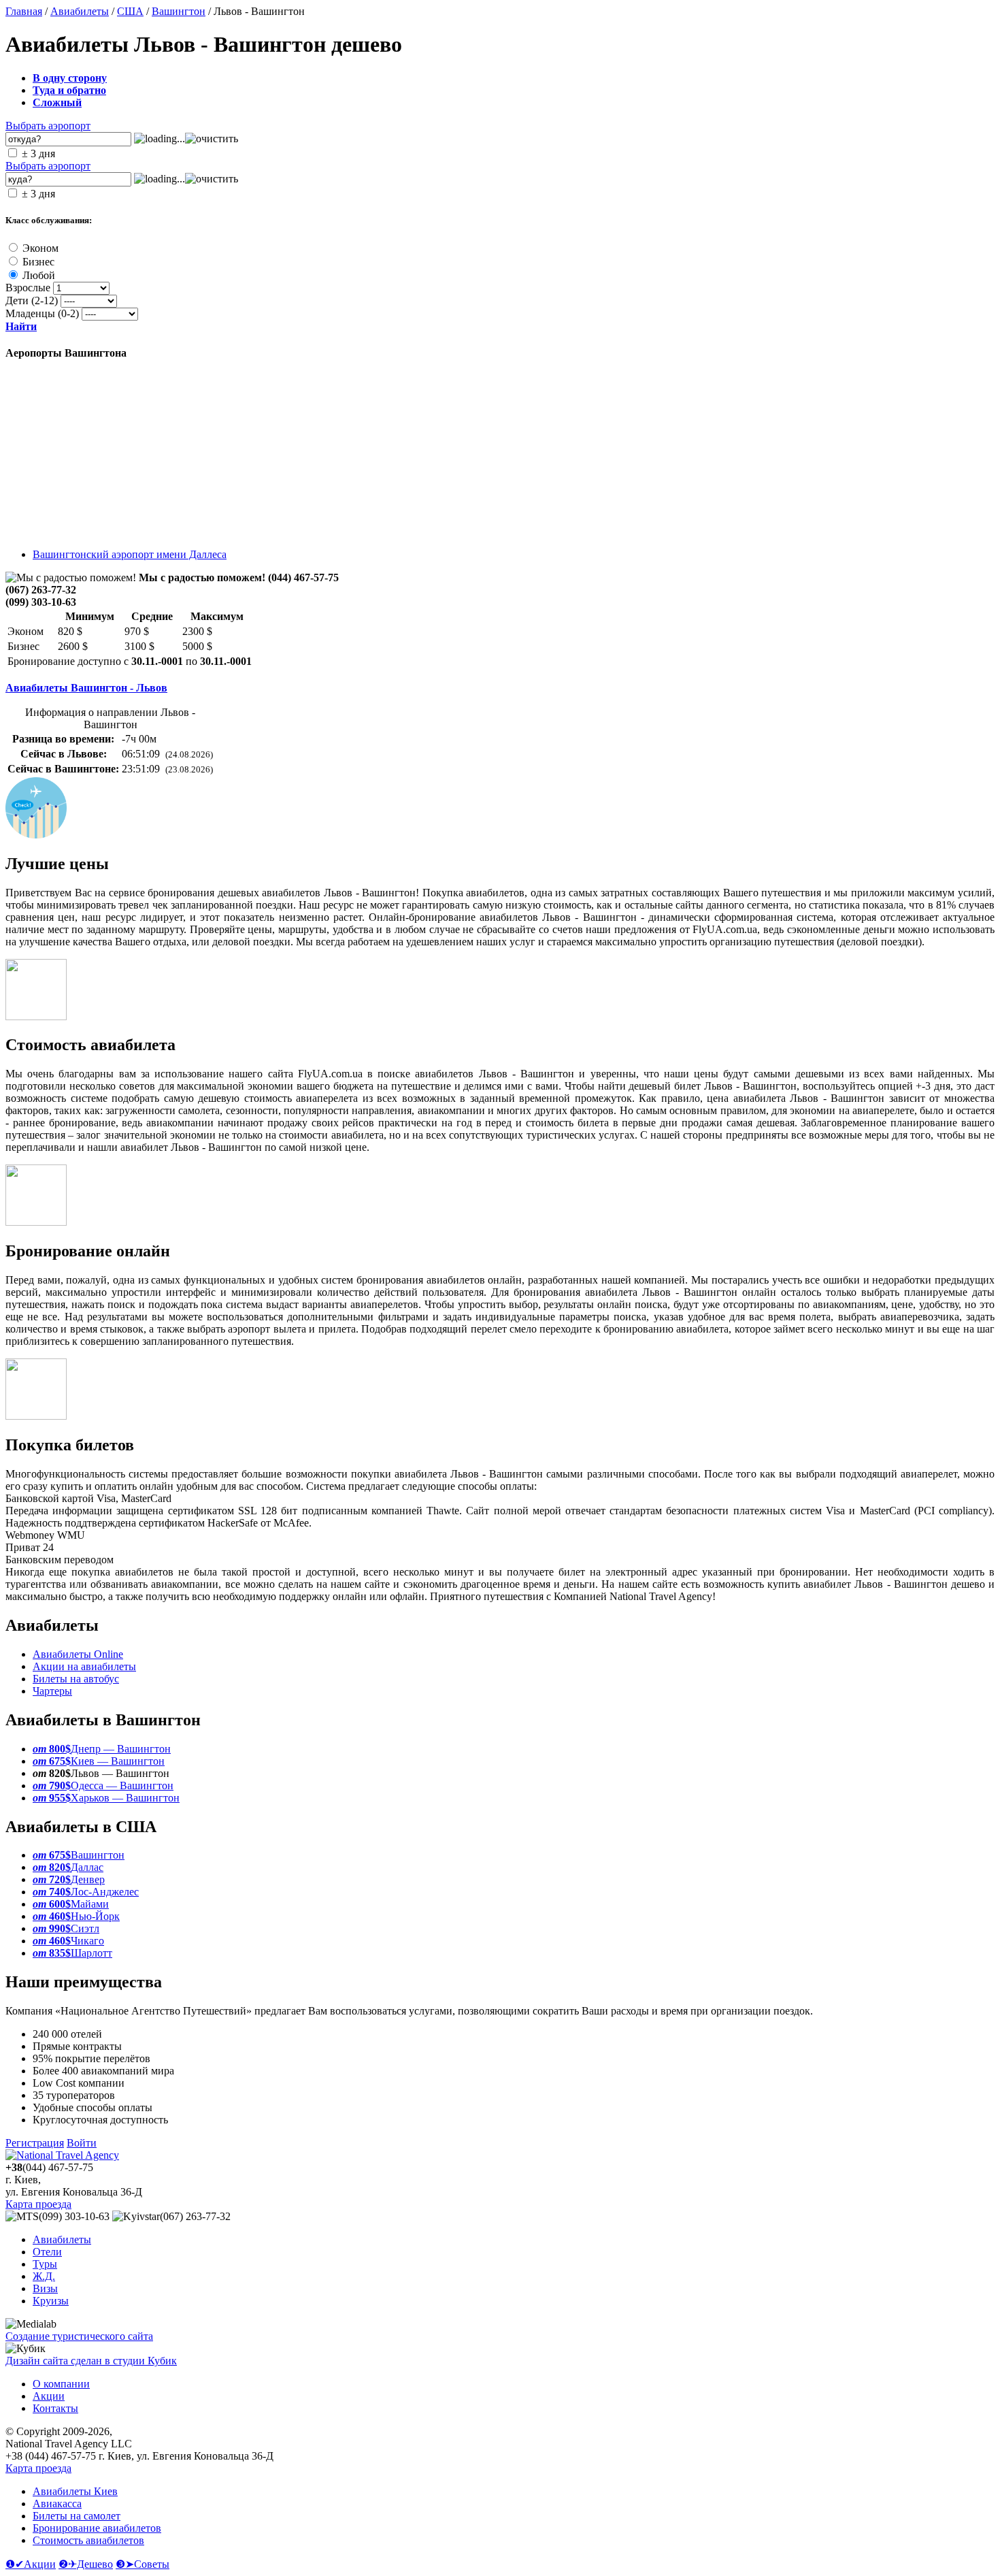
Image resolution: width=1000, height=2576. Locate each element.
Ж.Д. (44, 2276)
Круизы (51, 2301)
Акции (49, 2396)
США (130, 11)
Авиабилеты (80, 11)
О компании (61, 2384)
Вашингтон (179, 11)
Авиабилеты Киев (75, 2491)
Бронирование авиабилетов (97, 2528)
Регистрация (35, 2143)
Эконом (40, 248)
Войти (82, 2143)
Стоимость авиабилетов (88, 2540)
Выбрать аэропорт (48, 126)
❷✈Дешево (86, 2564)
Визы (45, 2288)
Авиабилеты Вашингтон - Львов (86, 688)
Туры (45, 2264)
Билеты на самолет (77, 2516)
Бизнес (38, 262)
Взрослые (28, 288)
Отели (47, 2252)
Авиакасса (57, 2504)
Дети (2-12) (32, 300)
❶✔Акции (31, 2564)
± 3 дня (38, 153)
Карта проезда (38, 2204)
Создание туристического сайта (79, 2336)
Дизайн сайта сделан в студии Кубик (91, 2361)
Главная (24, 11)
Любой (39, 275)
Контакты (55, 2408)
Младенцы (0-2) (42, 313)
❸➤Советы (143, 2564)
